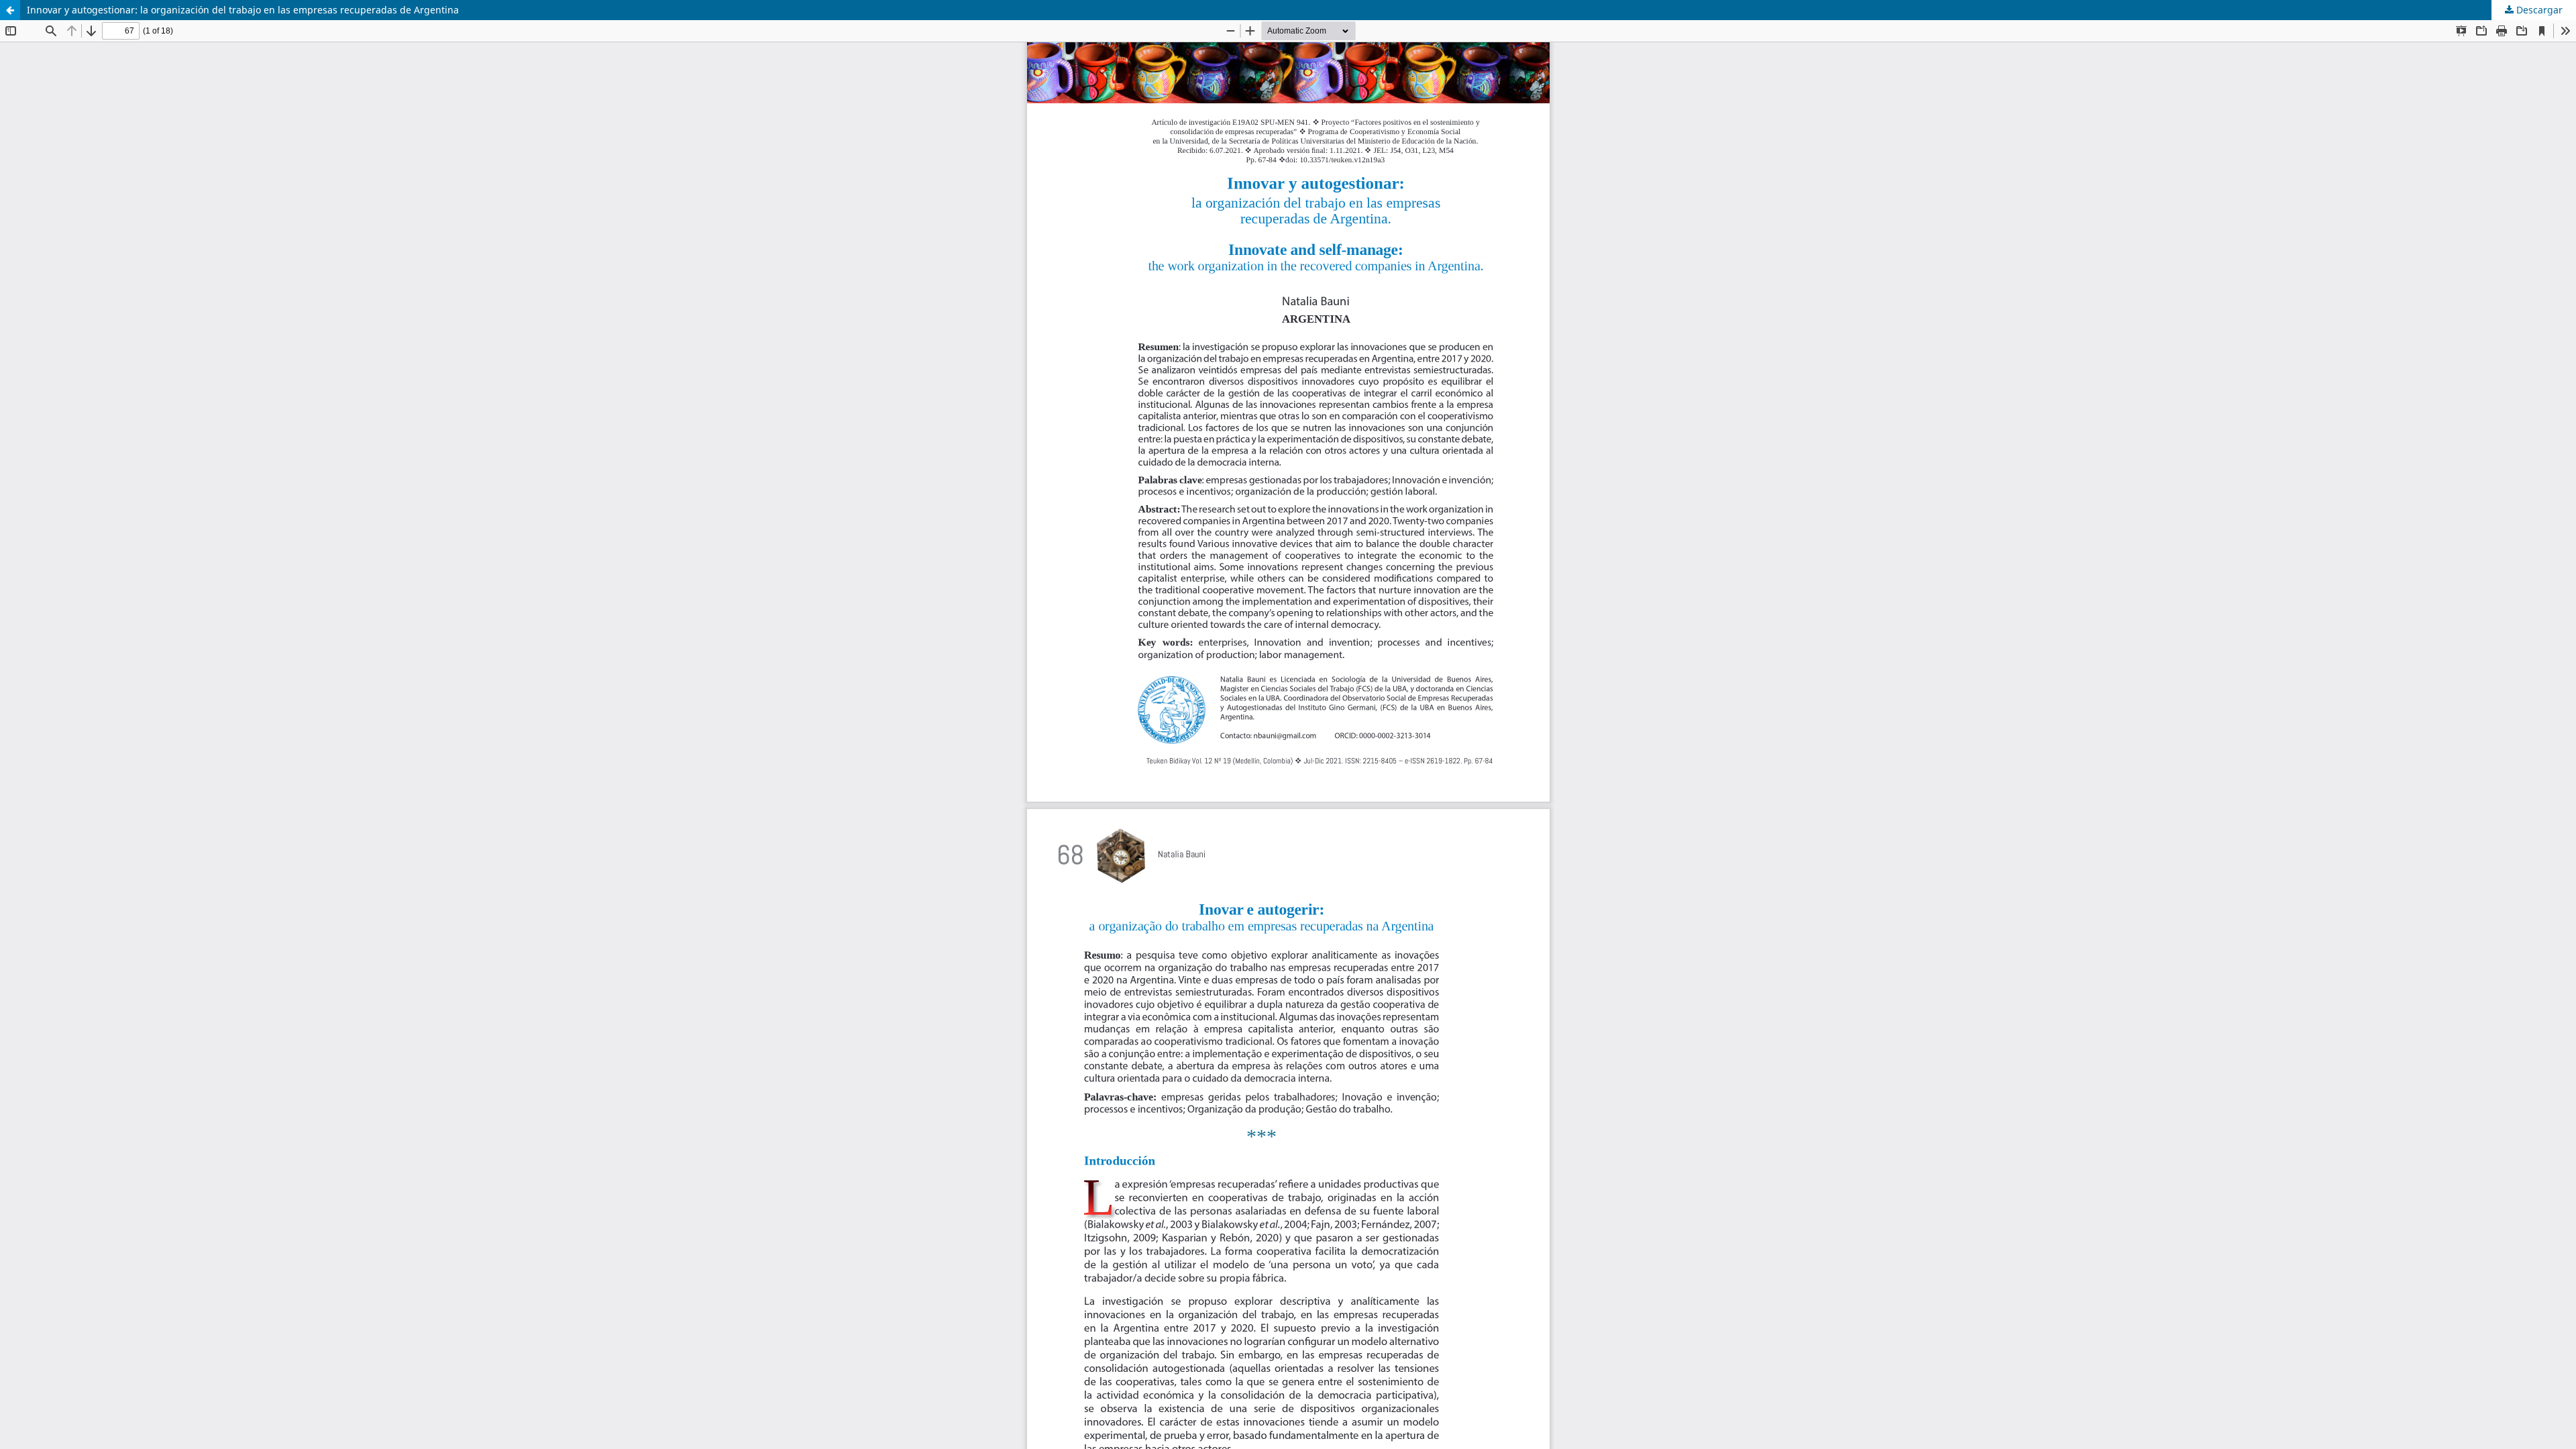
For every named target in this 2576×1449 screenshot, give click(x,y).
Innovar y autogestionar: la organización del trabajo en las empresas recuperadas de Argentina (243, 10)
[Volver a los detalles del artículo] (10, 10)
